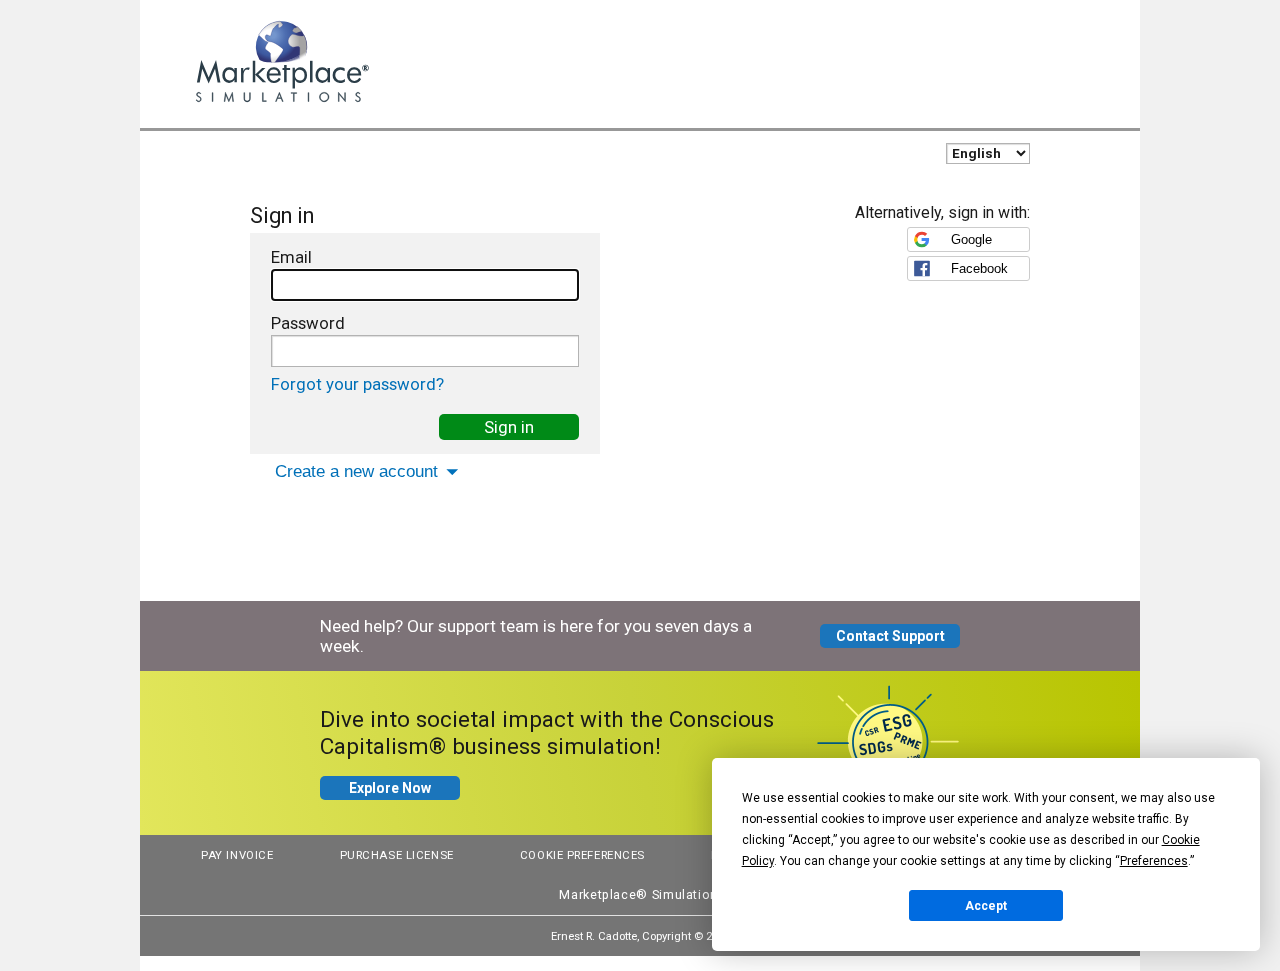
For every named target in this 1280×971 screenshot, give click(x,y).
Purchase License (397, 855)
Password (308, 323)
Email (291, 257)
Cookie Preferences (582, 855)
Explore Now (390, 788)
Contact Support (890, 636)
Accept (986, 906)
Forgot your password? (357, 384)
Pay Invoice (237, 855)
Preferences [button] (1154, 861)
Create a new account (356, 471)
